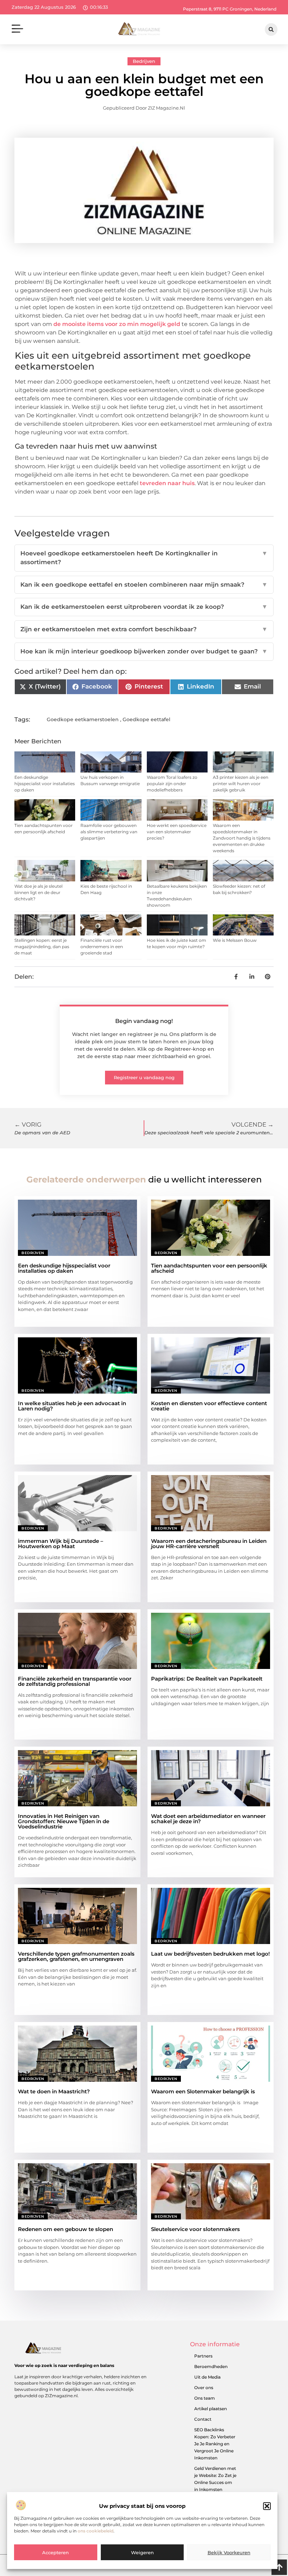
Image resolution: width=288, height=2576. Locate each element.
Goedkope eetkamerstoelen (83, 719)
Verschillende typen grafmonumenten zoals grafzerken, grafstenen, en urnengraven (76, 1956)
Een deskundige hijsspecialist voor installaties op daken (45, 784)
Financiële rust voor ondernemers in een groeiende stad (102, 947)
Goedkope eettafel (146, 719)
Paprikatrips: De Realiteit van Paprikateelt (207, 1679)
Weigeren (142, 2552)
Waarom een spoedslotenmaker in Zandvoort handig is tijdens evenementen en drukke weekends (242, 838)
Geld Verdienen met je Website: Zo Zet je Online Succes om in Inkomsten (215, 2479)
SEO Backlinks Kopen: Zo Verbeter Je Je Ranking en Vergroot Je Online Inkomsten (215, 2444)
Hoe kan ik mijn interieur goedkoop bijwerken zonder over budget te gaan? (144, 651)
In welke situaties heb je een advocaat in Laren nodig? (72, 1406)
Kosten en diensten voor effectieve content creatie (209, 1406)
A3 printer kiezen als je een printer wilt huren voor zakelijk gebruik (241, 784)
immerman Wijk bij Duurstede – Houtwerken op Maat (61, 1544)
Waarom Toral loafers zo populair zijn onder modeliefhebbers (172, 784)
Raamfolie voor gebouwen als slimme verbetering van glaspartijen (109, 832)
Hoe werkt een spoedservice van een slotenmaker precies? (177, 832)
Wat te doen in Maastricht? (54, 2091)
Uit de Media (207, 2377)
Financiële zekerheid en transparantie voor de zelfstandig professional (75, 1681)
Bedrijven (144, 61)
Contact (203, 2419)
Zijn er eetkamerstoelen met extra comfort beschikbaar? (144, 629)
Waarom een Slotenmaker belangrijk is (203, 2091)
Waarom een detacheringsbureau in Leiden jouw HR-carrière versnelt (209, 1544)
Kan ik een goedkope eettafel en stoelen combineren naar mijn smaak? (144, 585)
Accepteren (55, 2552)
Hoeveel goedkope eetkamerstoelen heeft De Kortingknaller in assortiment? (144, 558)
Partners (203, 2356)
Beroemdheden (211, 2366)
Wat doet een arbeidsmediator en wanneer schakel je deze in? (208, 1819)
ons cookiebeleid (96, 2531)
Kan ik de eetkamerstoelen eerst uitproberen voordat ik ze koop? (144, 607)
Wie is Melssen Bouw (235, 940)
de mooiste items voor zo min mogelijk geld (117, 324)
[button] (267, 2506)
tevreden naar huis (167, 483)
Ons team (205, 2398)
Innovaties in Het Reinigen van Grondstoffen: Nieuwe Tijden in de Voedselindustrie (64, 1821)
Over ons (204, 2388)
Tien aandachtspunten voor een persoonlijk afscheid (209, 1268)
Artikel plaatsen (211, 2409)
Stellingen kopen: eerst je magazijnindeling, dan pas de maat (42, 947)
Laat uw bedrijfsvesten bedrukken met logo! (210, 1954)
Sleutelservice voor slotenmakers (195, 2229)
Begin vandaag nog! (144, 1021)
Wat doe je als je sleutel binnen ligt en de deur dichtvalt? (38, 892)
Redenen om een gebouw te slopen (66, 2229)
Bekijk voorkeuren (229, 2552)
